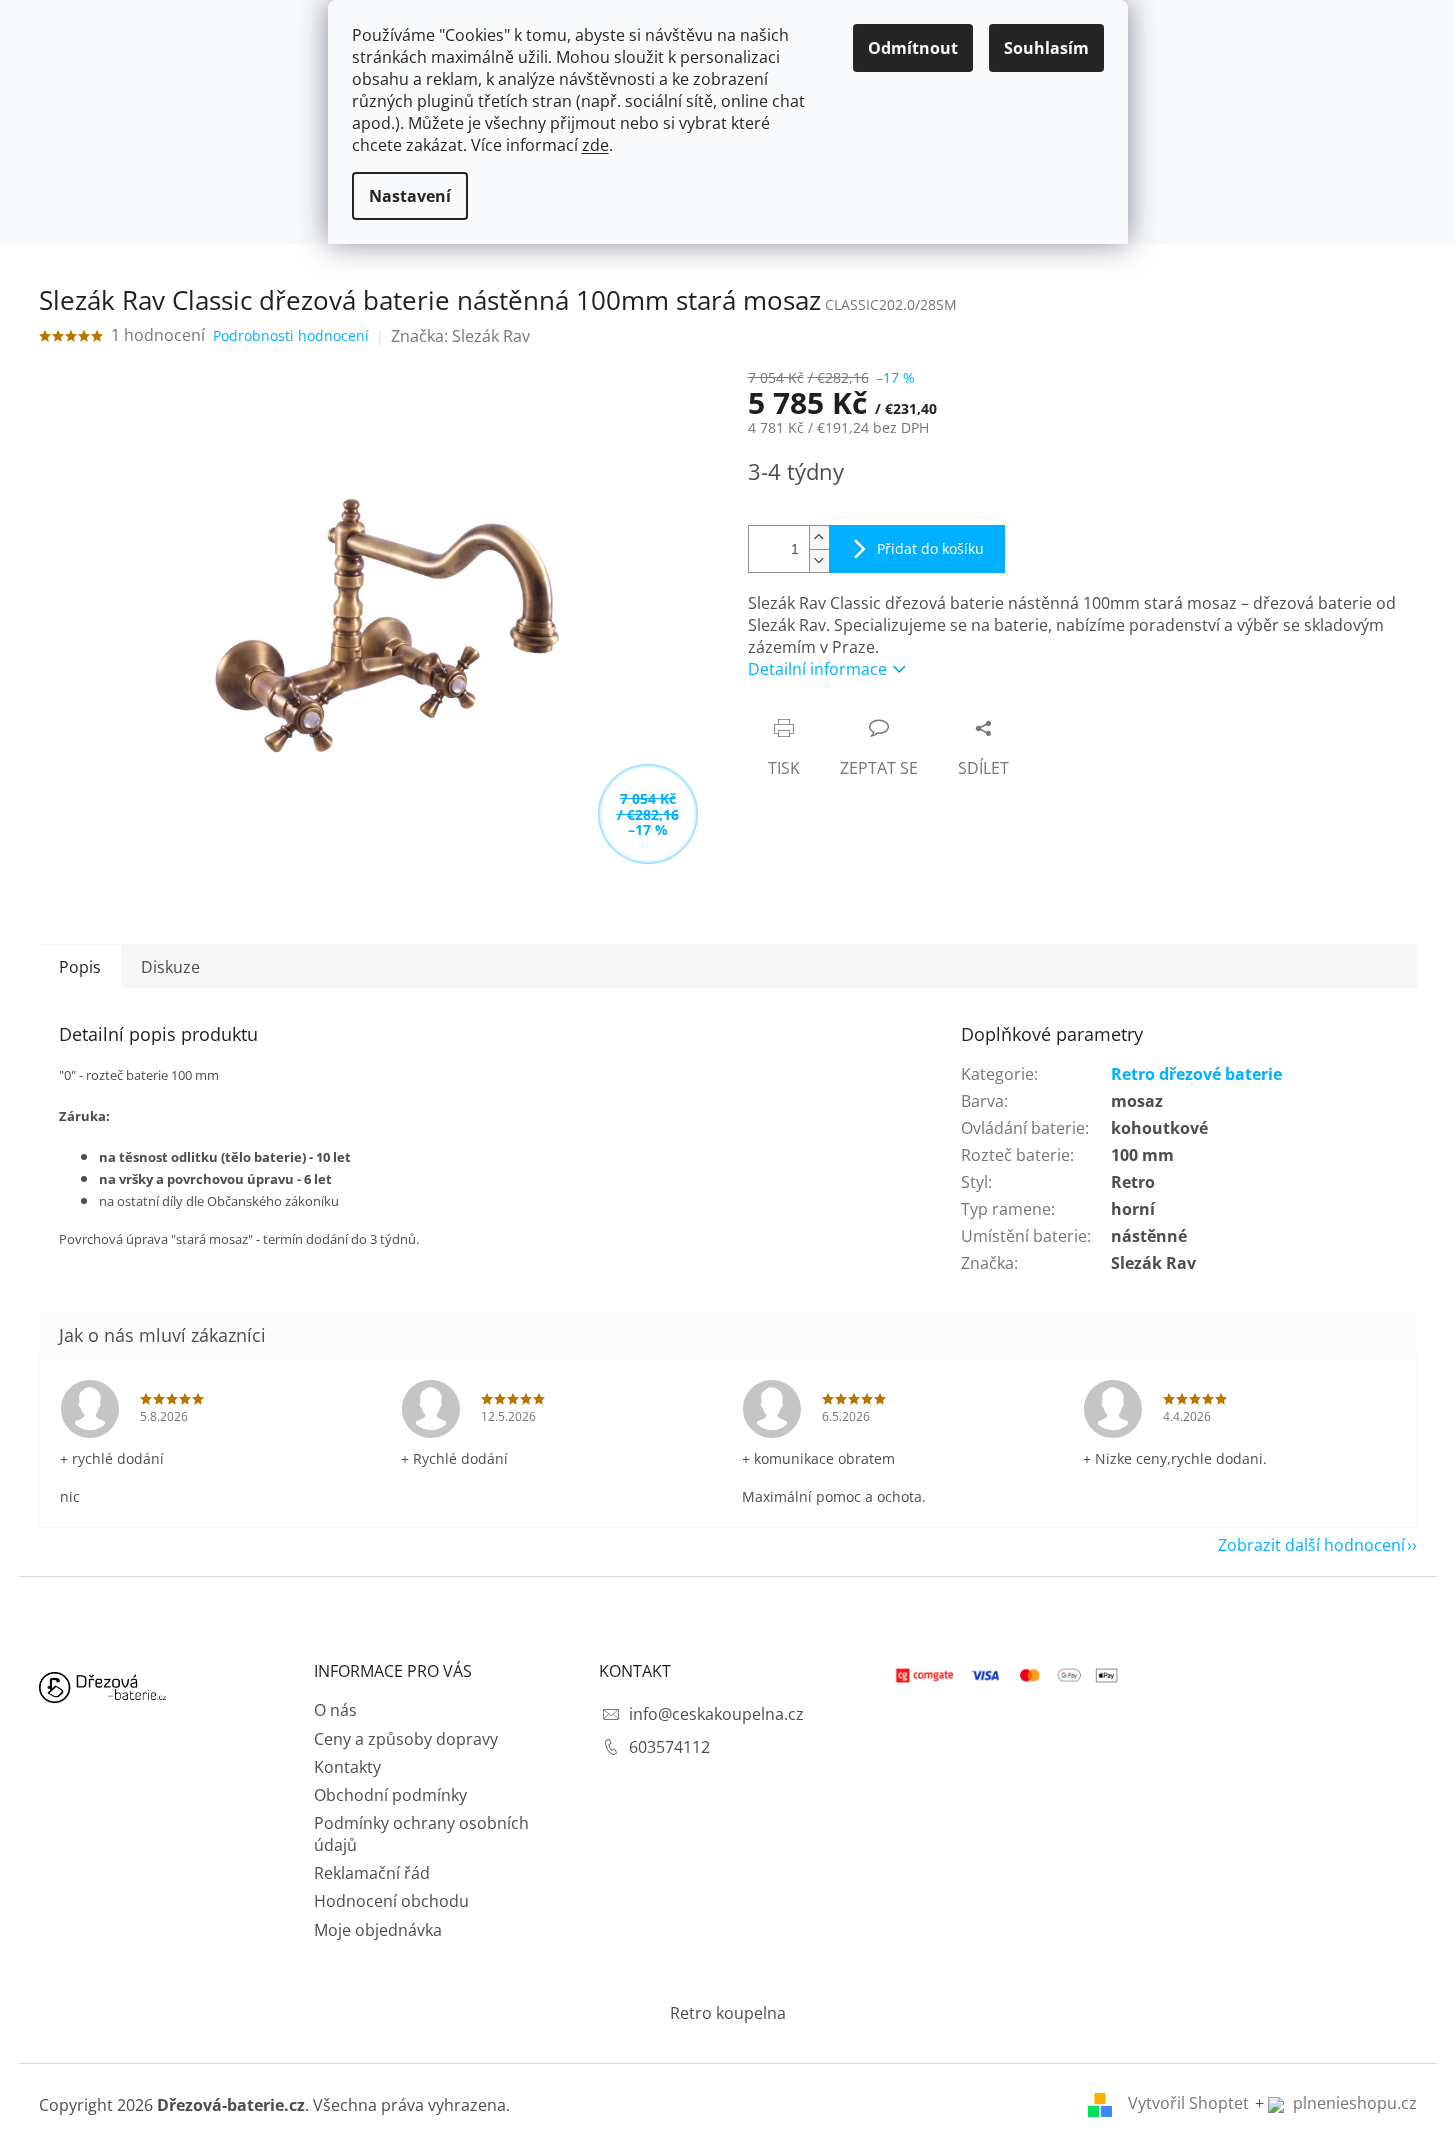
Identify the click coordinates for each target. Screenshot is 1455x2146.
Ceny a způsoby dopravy (406, 1739)
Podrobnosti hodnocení (291, 335)
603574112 (669, 1747)
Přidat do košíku (930, 548)
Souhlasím (1046, 48)
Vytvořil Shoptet (1188, 2103)
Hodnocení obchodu (391, 1901)
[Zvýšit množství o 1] (819, 537)
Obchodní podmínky (390, 1795)
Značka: (460, 336)
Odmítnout (913, 48)
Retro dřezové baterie (1196, 1074)
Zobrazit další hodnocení (1311, 1545)
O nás (335, 1710)
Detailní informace (817, 669)
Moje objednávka (378, 1930)
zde (595, 145)
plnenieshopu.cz (1353, 2103)
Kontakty (347, 1767)
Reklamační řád (372, 1873)
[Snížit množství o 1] (819, 560)
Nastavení (410, 196)
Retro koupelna (728, 2013)
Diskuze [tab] (170, 967)
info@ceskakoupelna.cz (716, 1714)
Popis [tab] (80, 967)
